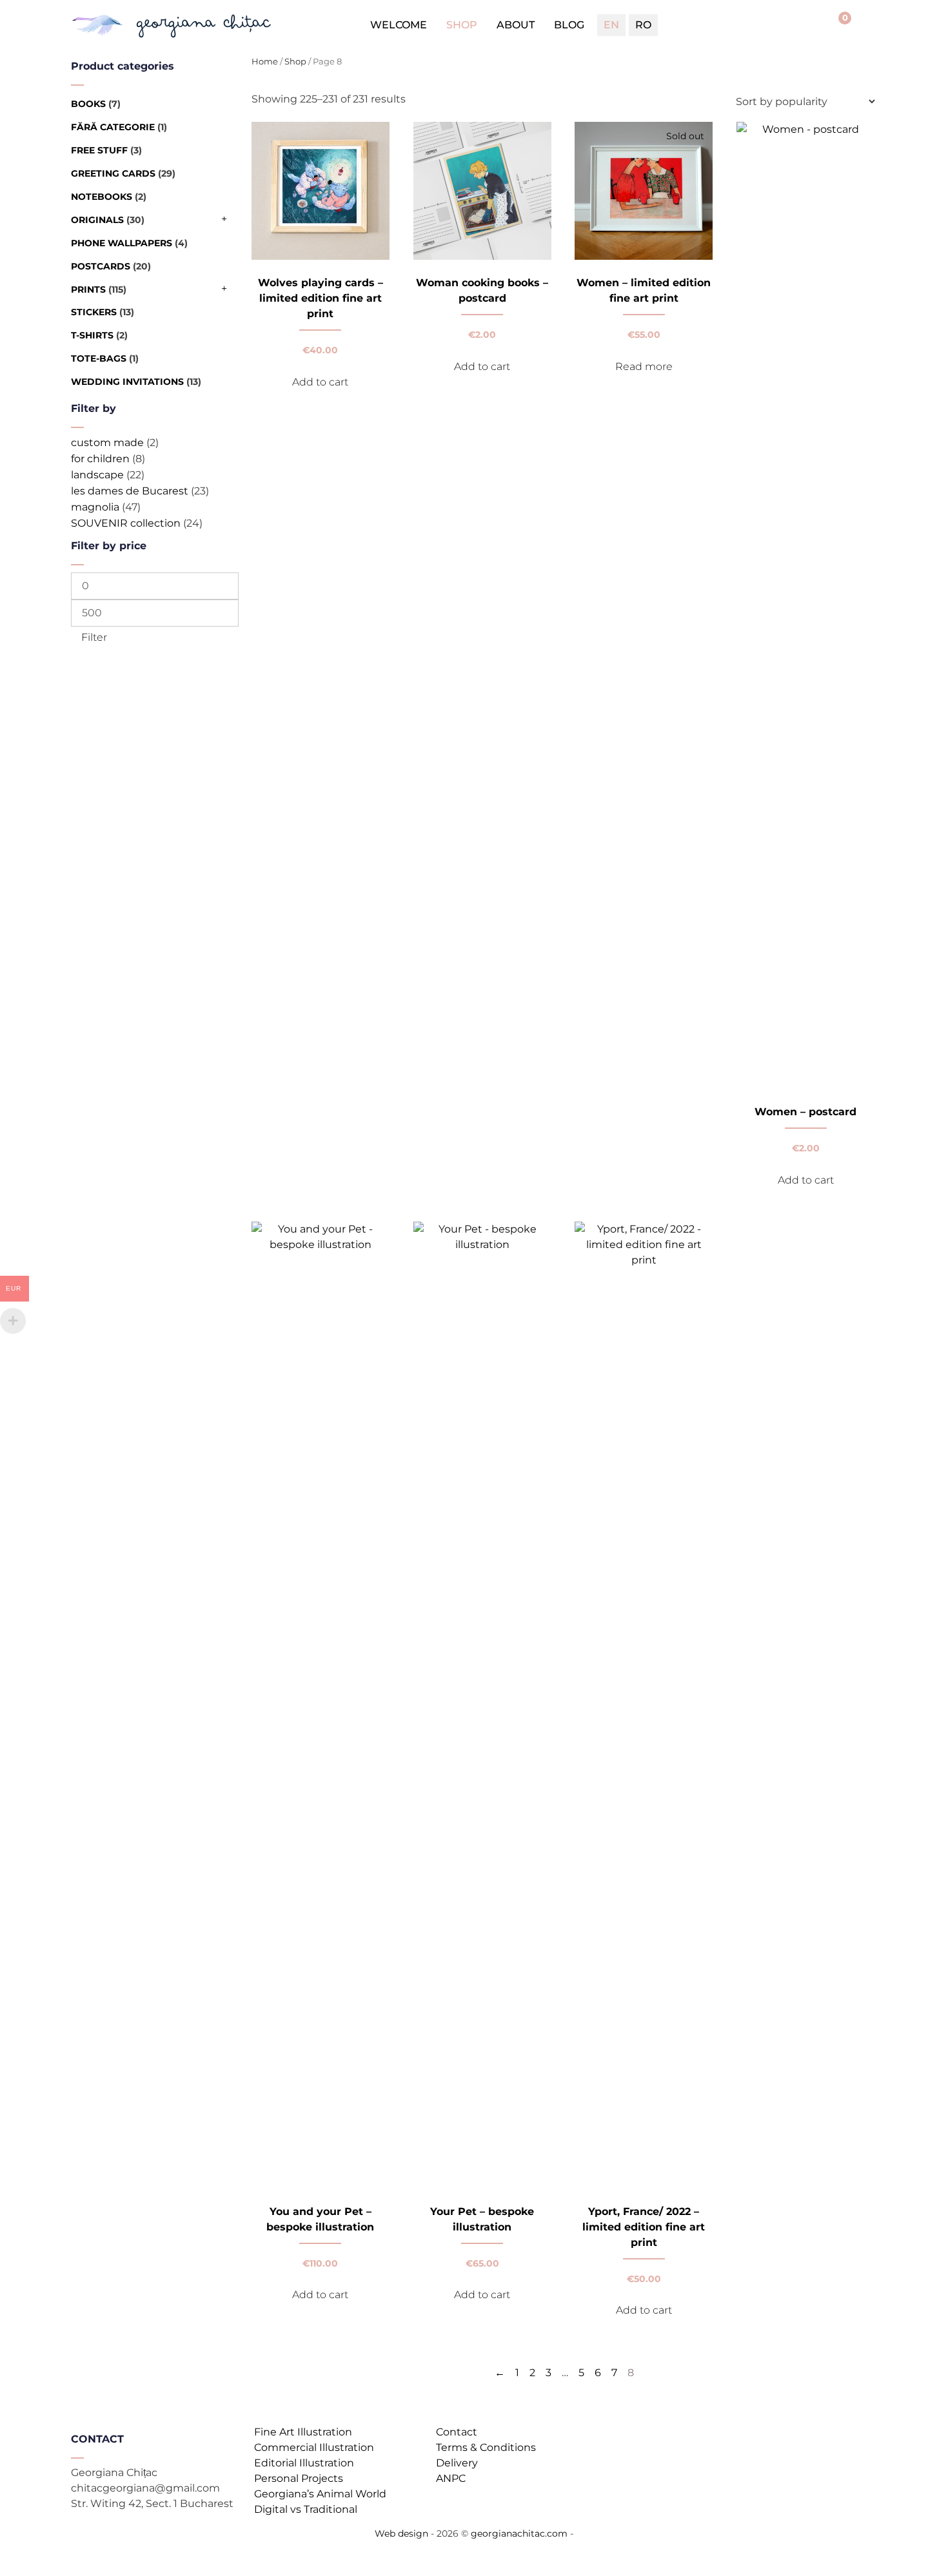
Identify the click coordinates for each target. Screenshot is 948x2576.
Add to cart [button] (320, 382)
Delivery (457, 2463)
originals (97, 220)
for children (100, 459)
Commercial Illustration (314, 2447)
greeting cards (113, 173)
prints (88, 289)
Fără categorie (113, 127)
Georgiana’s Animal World (320, 2494)
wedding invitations (127, 382)
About (516, 25)
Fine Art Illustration (303, 2432)
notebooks (102, 197)
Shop (462, 25)
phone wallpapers (122, 243)
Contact (457, 2432)
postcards (101, 266)
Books (88, 104)
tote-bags (99, 358)
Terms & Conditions (486, 2447)
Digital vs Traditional (306, 2509)
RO (643, 25)
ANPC (451, 2478)
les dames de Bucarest (130, 491)
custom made (107, 443)
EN (611, 25)
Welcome (399, 25)
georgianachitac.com (519, 2533)
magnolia (95, 507)
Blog (569, 25)
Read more (644, 366)
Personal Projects (299, 2478)
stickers (94, 312)
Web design (401, 2533)
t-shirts (92, 335)
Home (265, 62)
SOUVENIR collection (126, 523)
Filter (94, 637)
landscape (97, 475)
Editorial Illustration (304, 2463)
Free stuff (99, 150)
